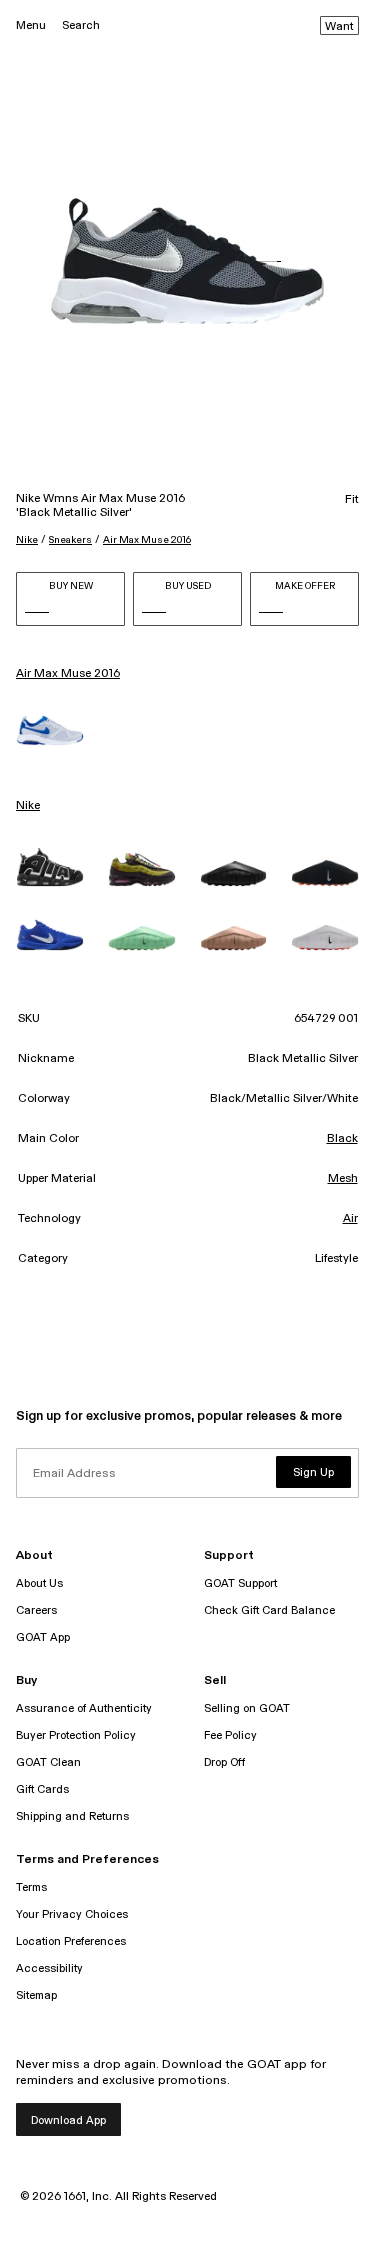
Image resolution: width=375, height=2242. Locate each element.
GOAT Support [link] (240, 1583)
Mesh (343, 1179)
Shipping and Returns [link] (72, 1816)
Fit (352, 500)
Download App (68, 2120)
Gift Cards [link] (42, 1789)
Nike (27, 540)
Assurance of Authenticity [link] (84, 1708)
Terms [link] (31, 1887)
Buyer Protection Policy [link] (76, 1735)
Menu (31, 25)
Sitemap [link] (36, 1995)
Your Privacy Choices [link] (72, 1914)
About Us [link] (39, 1583)
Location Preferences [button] (71, 1941)
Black (342, 1139)
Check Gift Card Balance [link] (269, 1610)
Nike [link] (28, 806)
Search (81, 25)
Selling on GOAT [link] (247, 1708)
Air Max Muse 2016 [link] (68, 674)
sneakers (70, 540)
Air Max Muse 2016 (147, 540)
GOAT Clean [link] (48, 1762)
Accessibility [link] (49, 1968)
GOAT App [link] (43, 1637)
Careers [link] (36, 1610)
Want (339, 27)
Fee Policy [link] (230, 1735)
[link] (50, 730)
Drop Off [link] (224, 1762)
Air (350, 1219)
